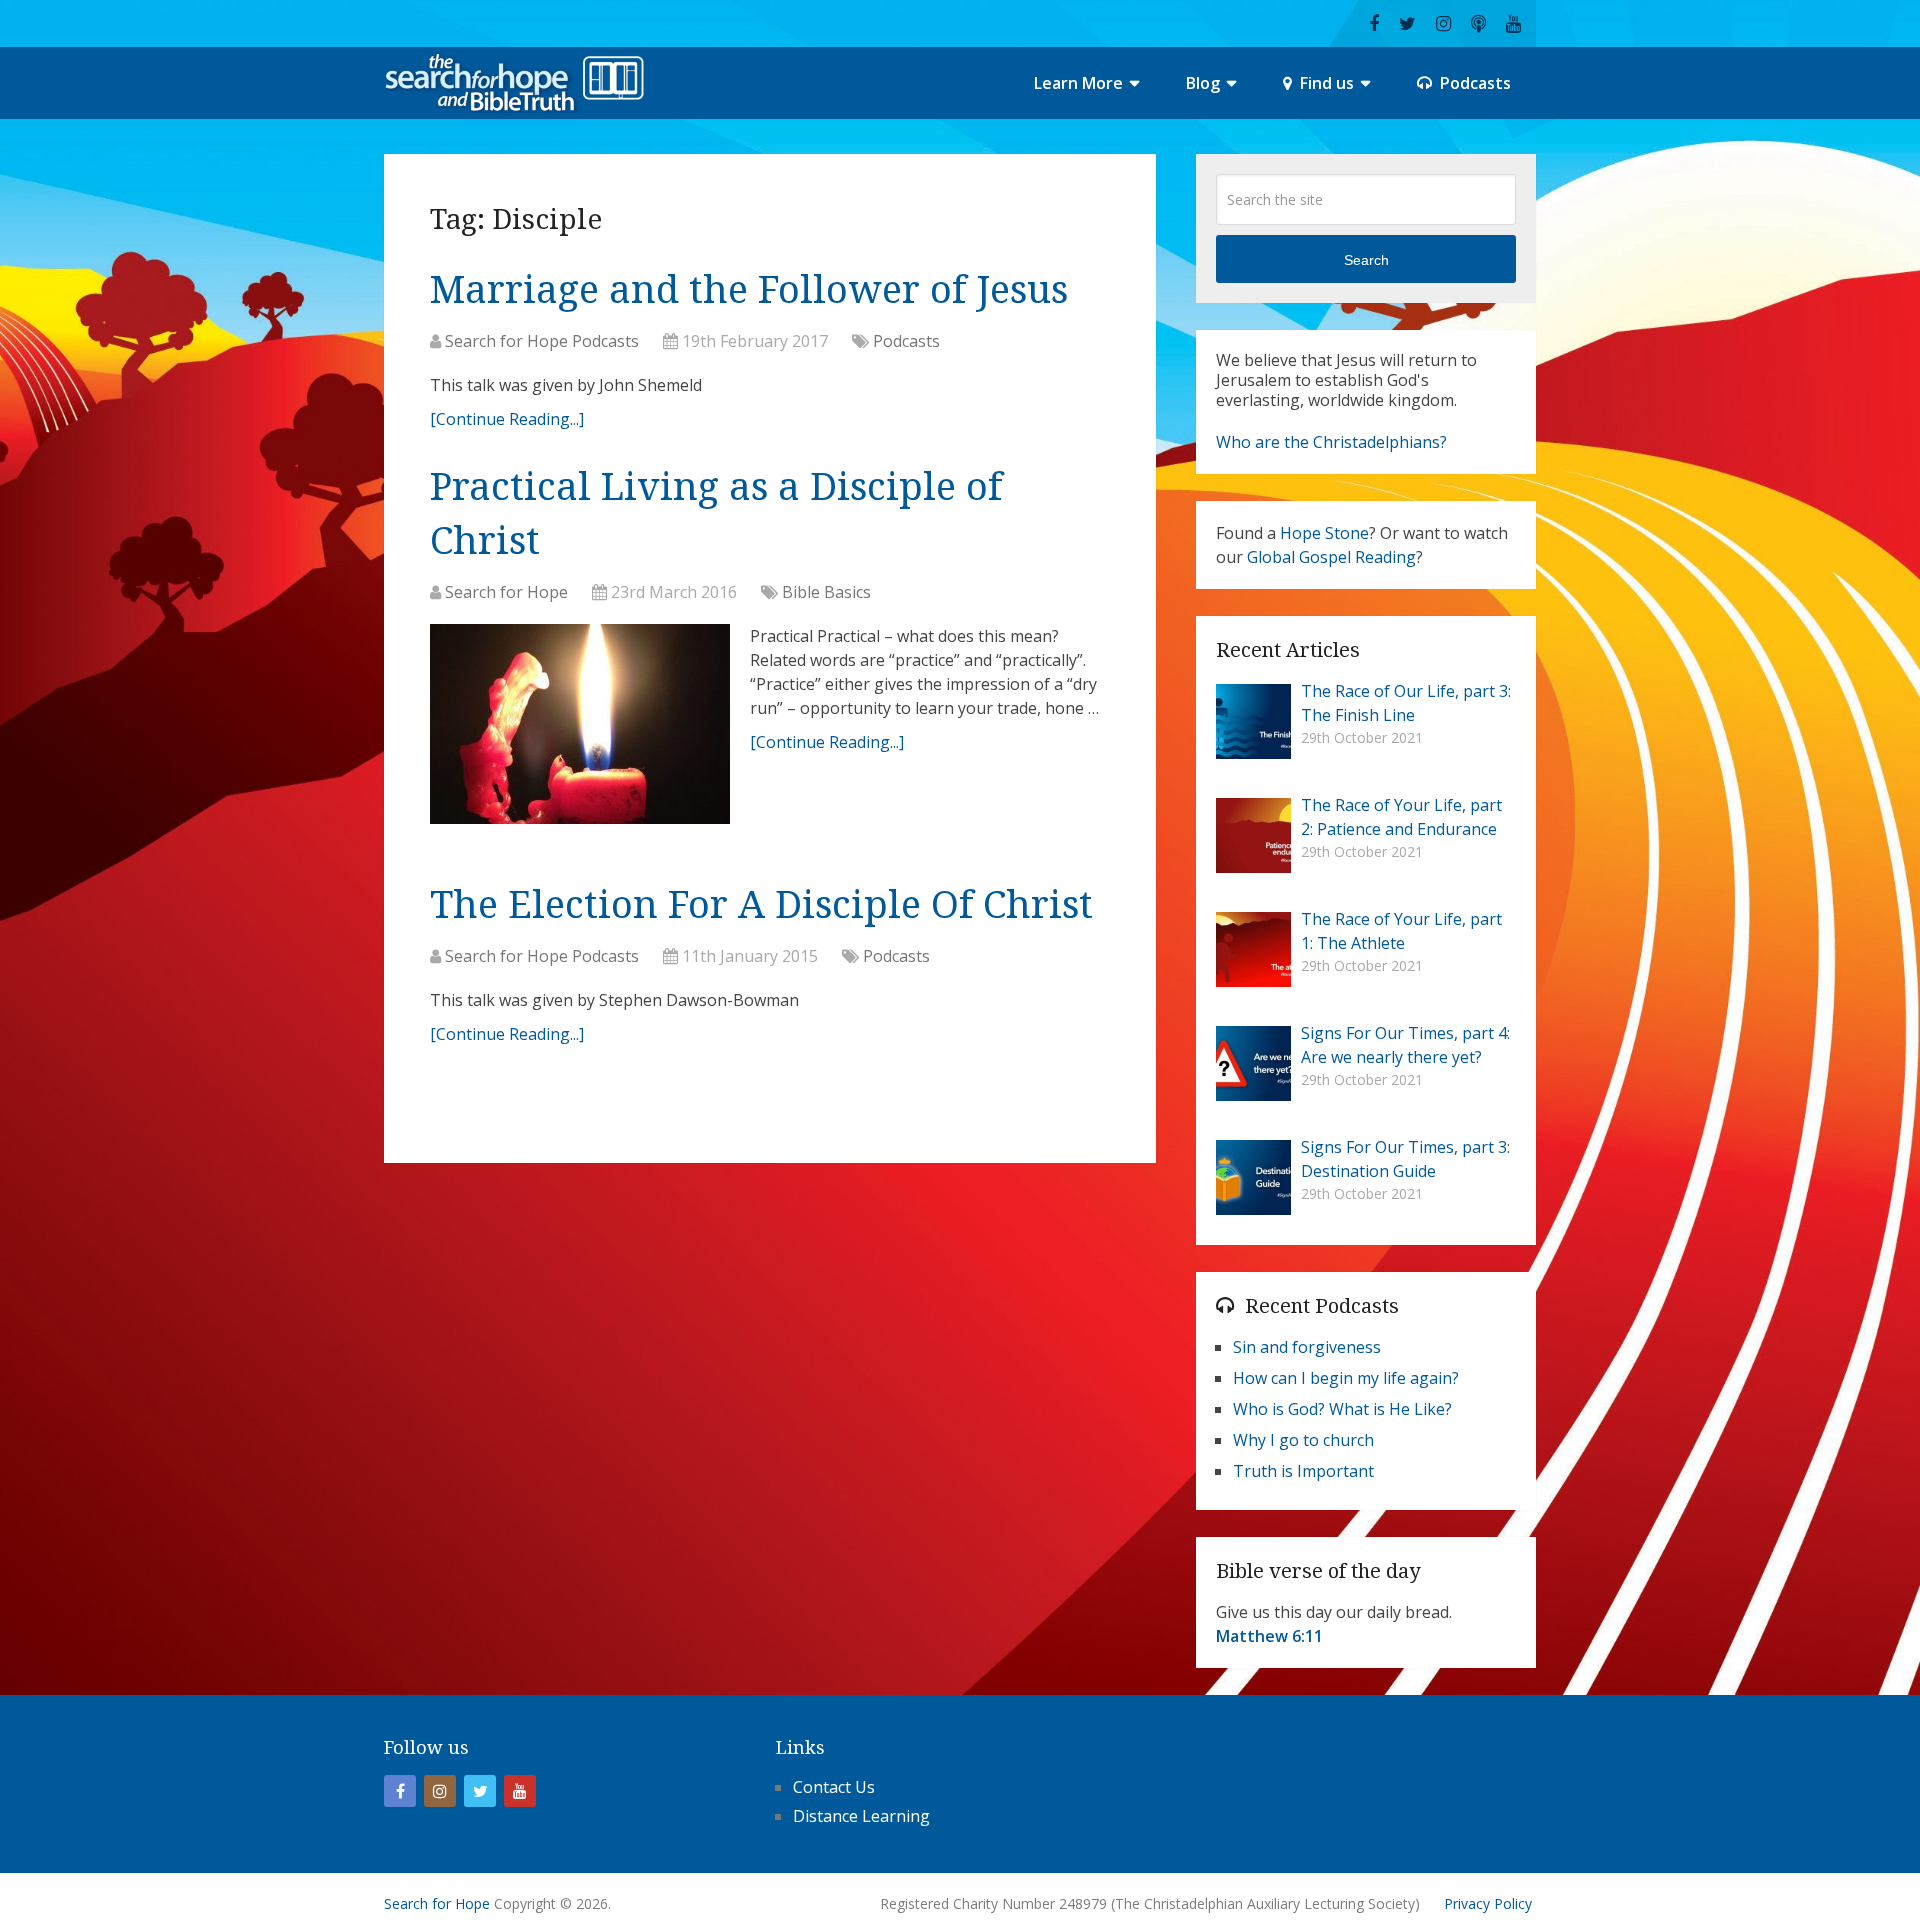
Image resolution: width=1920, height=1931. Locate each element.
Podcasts (1473, 83)
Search (1366, 260)
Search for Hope (506, 592)
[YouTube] (520, 1791)
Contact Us (834, 1787)
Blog (1203, 83)
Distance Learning (861, 1816)
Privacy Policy (1488, 1903)
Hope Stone (1324, 533)
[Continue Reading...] (507, 419)
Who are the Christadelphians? (1331, 442)
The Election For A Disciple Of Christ (761, 905)
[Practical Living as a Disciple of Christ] (580, 729)
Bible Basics (826, 592)
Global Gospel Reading (1331, 557)
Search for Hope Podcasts (542, 341)
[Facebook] (400, 1791)
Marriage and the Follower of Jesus (749, 290)
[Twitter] (480, 1791)
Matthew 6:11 (1269, 1636)
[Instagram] (440, 1791)
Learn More (1078, 83)
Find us (1325, 83)
